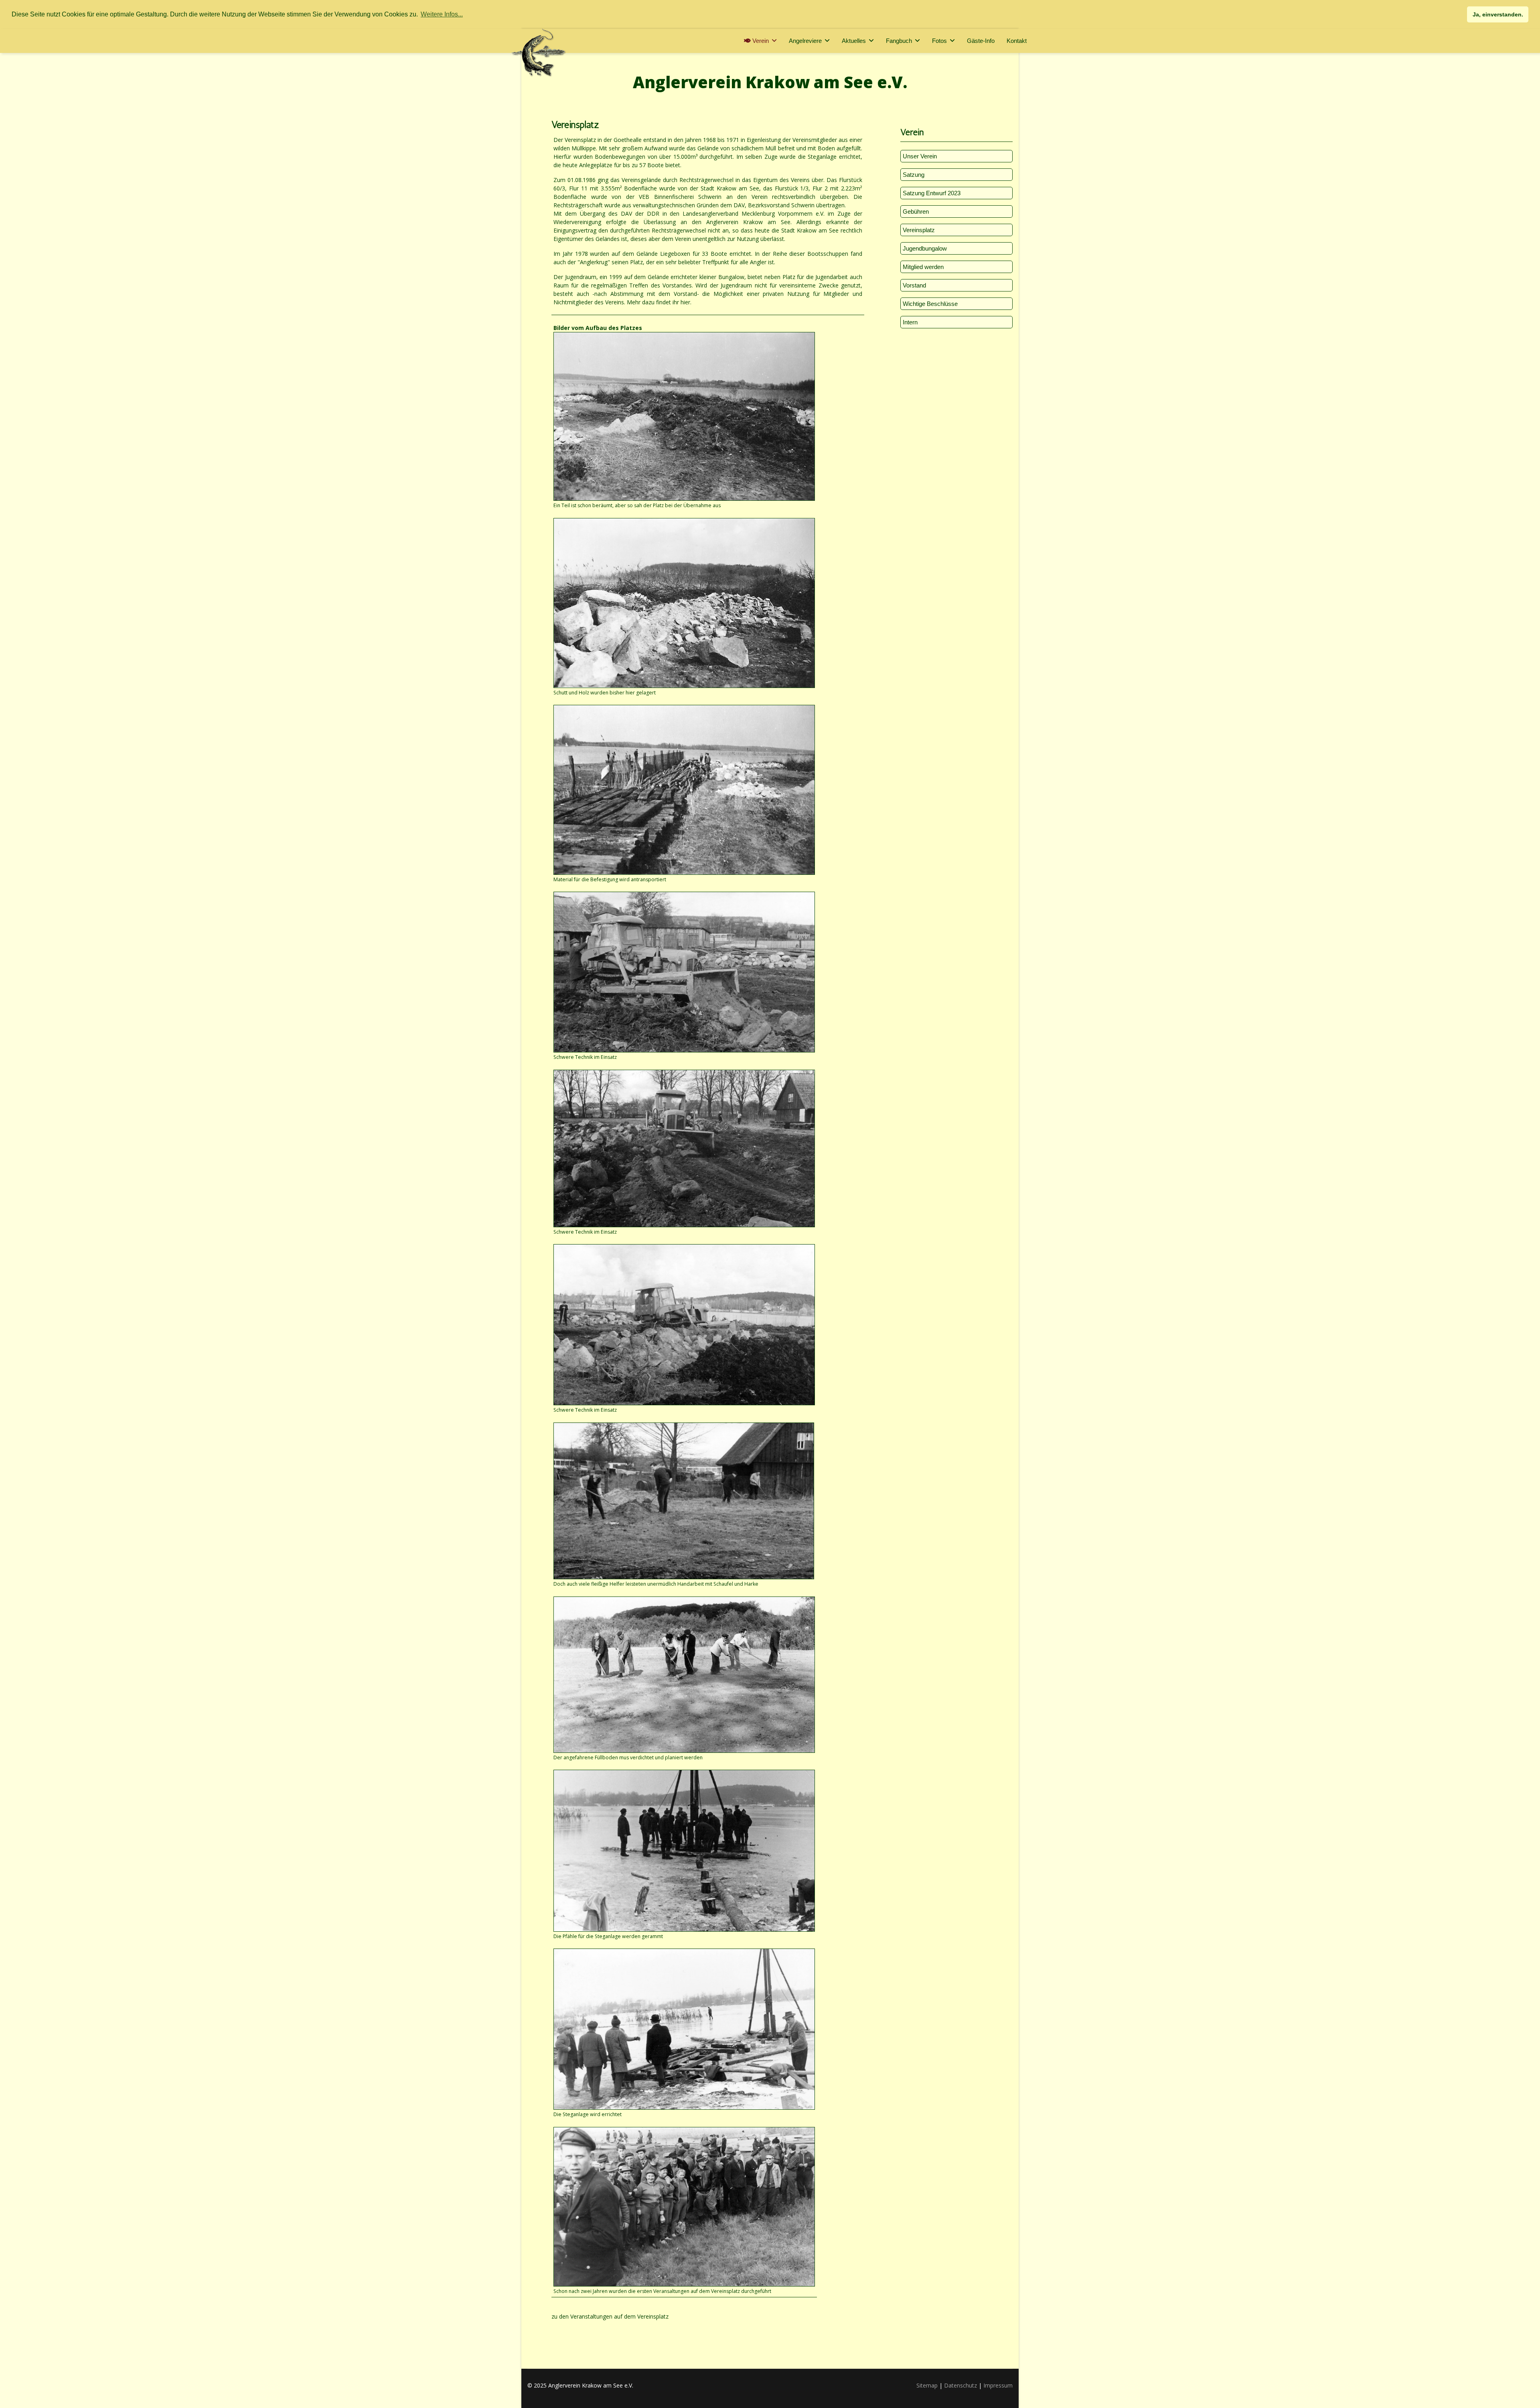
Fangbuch (899, 41)
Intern (910, 322)
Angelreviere (805, 41)
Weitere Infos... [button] (442, 14)
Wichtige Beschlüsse (930, 304)
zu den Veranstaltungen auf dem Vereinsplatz (610, 2316)
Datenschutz (960, 2385)
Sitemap (927, 2385)
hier (685, 302)
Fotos (939, 41)
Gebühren (916, 211)
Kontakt (1017, 41)
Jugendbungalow (925, 248)
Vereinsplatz (919, 230)
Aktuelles (854, 41)
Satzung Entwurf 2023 (932, 193)
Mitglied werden (923, 267)
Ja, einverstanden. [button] (1498, 14)
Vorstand (914, 285)
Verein (760, 41)
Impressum (998, 2385)
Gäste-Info (981, 41)
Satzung (914, 175)
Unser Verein (920, 156)
